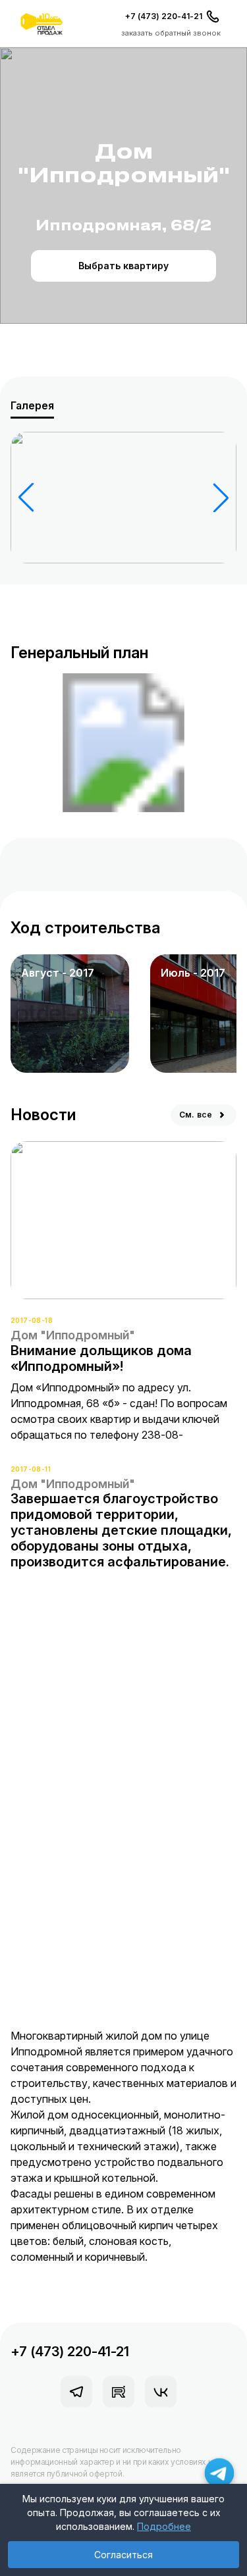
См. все (196, 1115)
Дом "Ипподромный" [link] (73, 1335)
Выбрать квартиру (123, 266)
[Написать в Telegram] (220, 2473)
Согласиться (123, 2555)
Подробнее (164, 2526)
